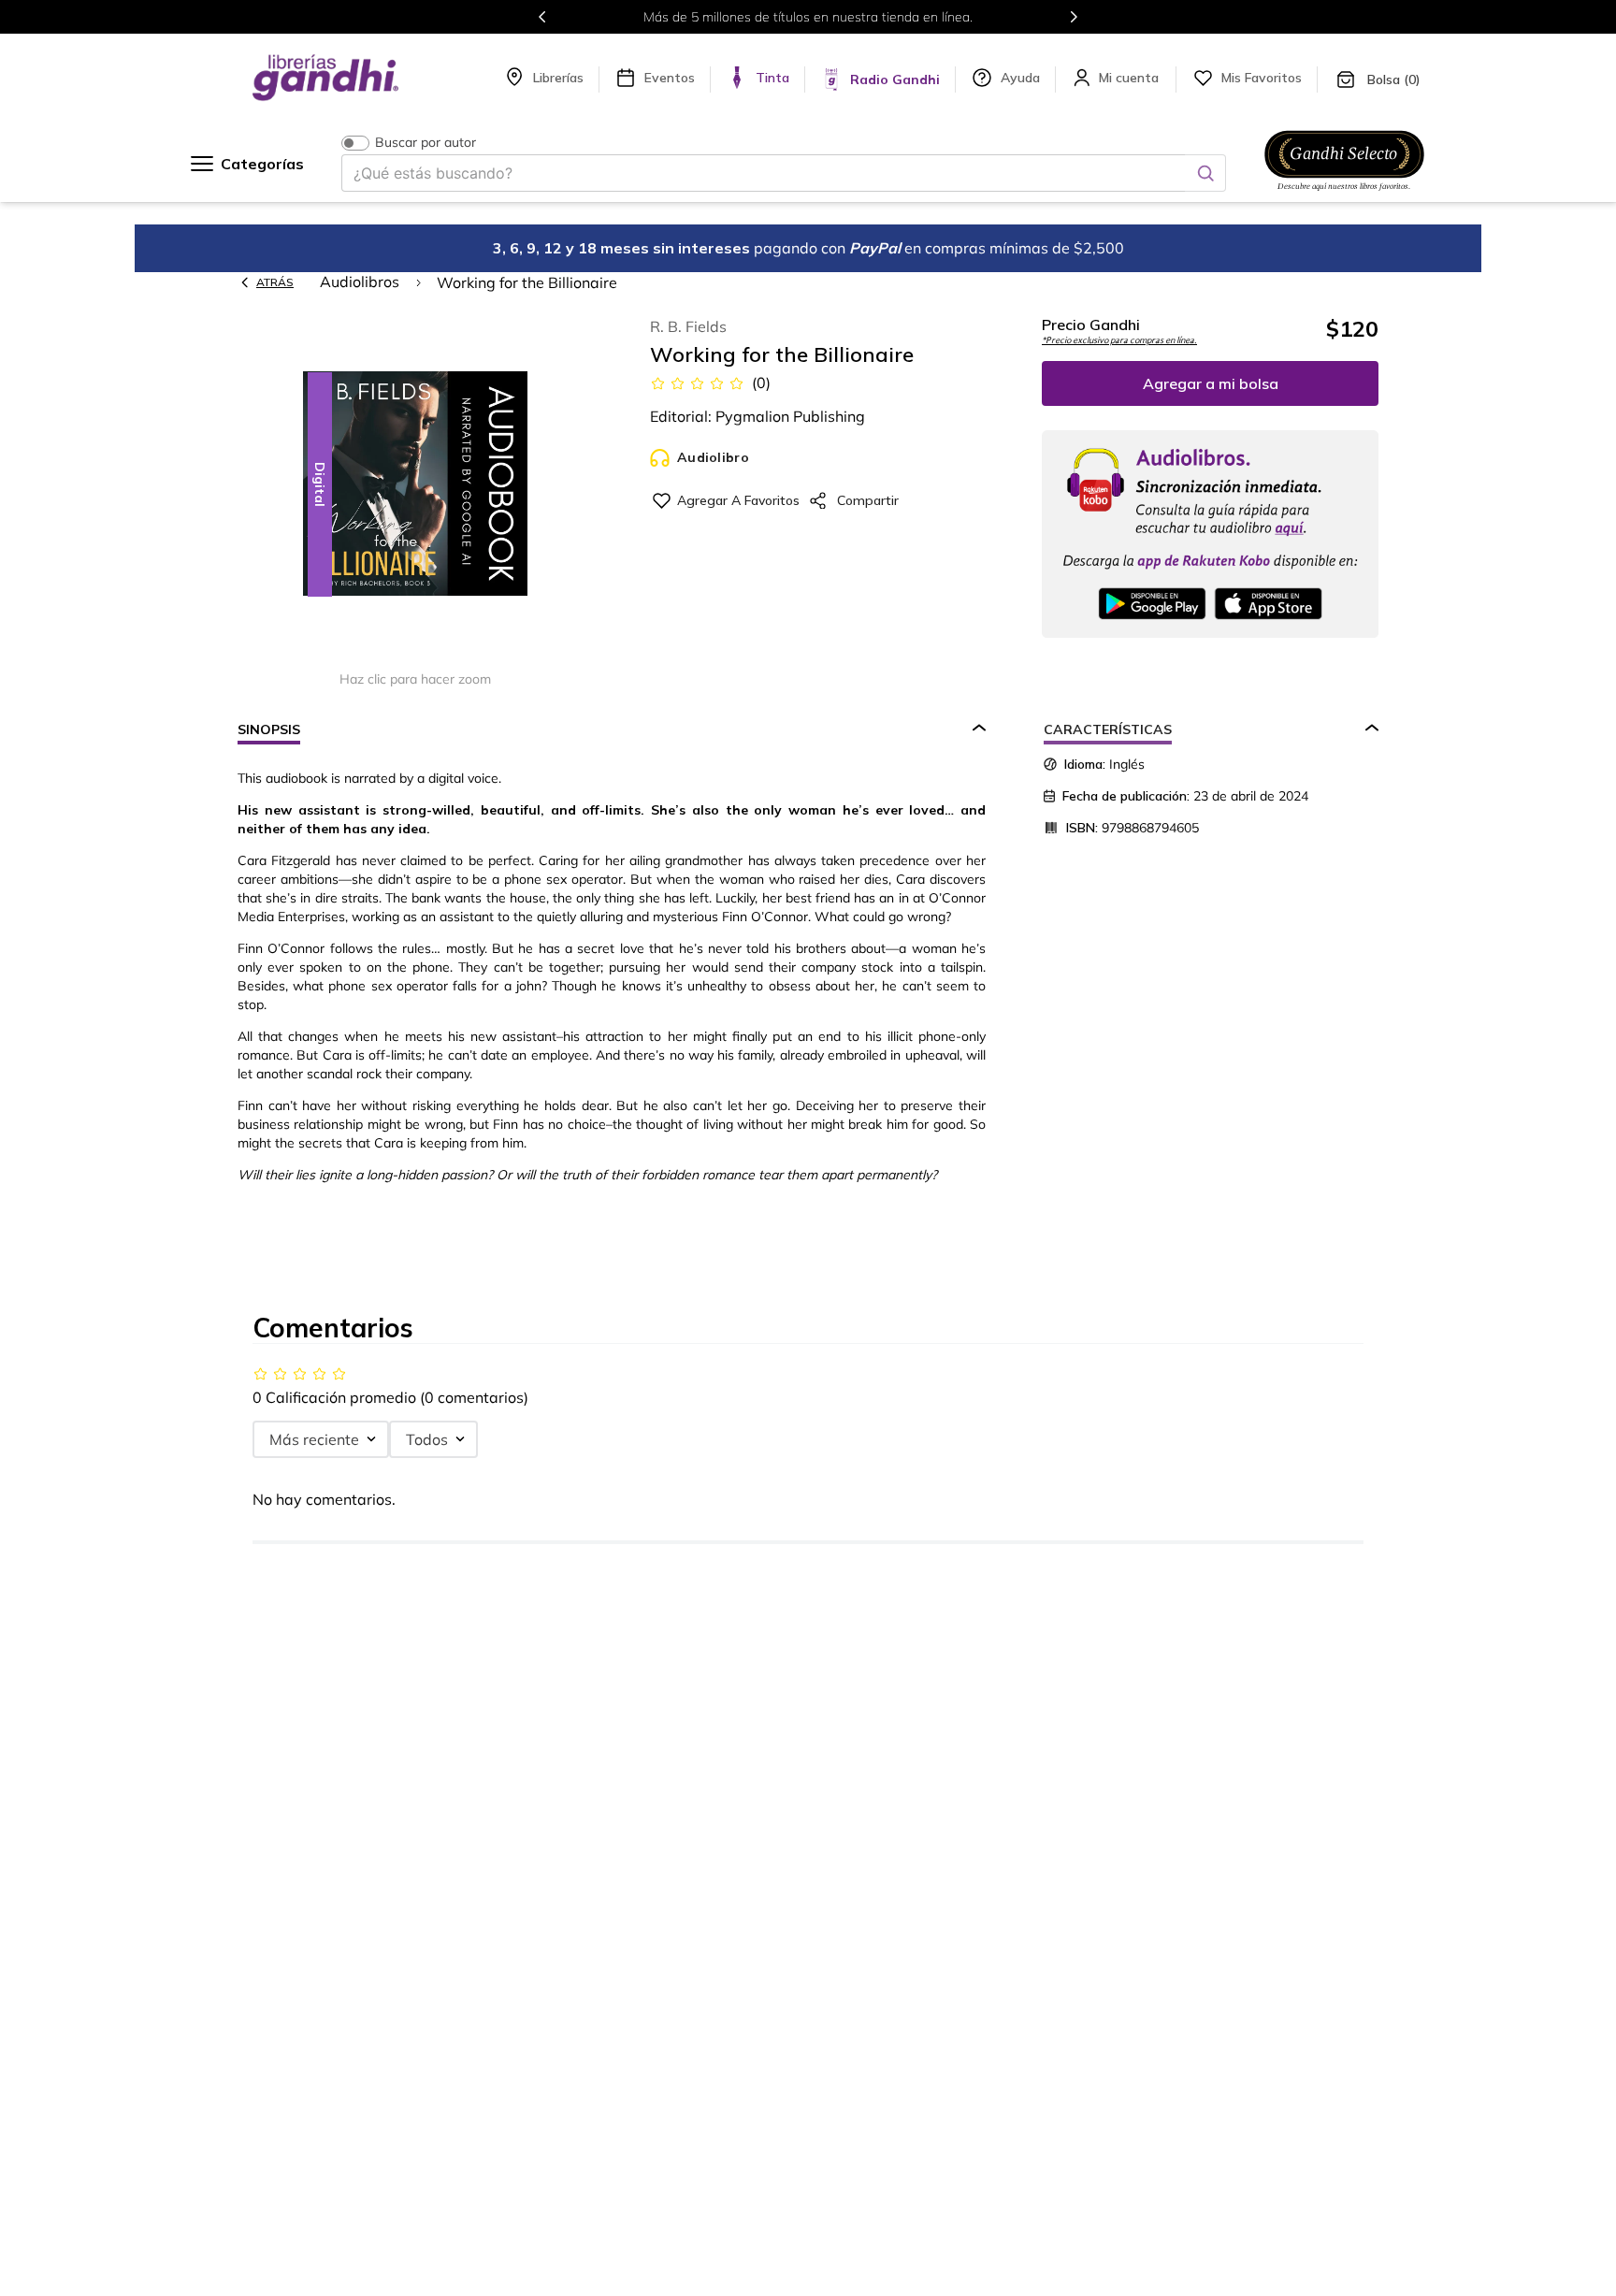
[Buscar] (1205, 173)
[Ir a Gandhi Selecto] (1344, 194)
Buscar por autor (426, 143)
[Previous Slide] (542, 17)
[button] (415, 485)
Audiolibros (360, 282)
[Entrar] (1131, 78)
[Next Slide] (1074, 17)
